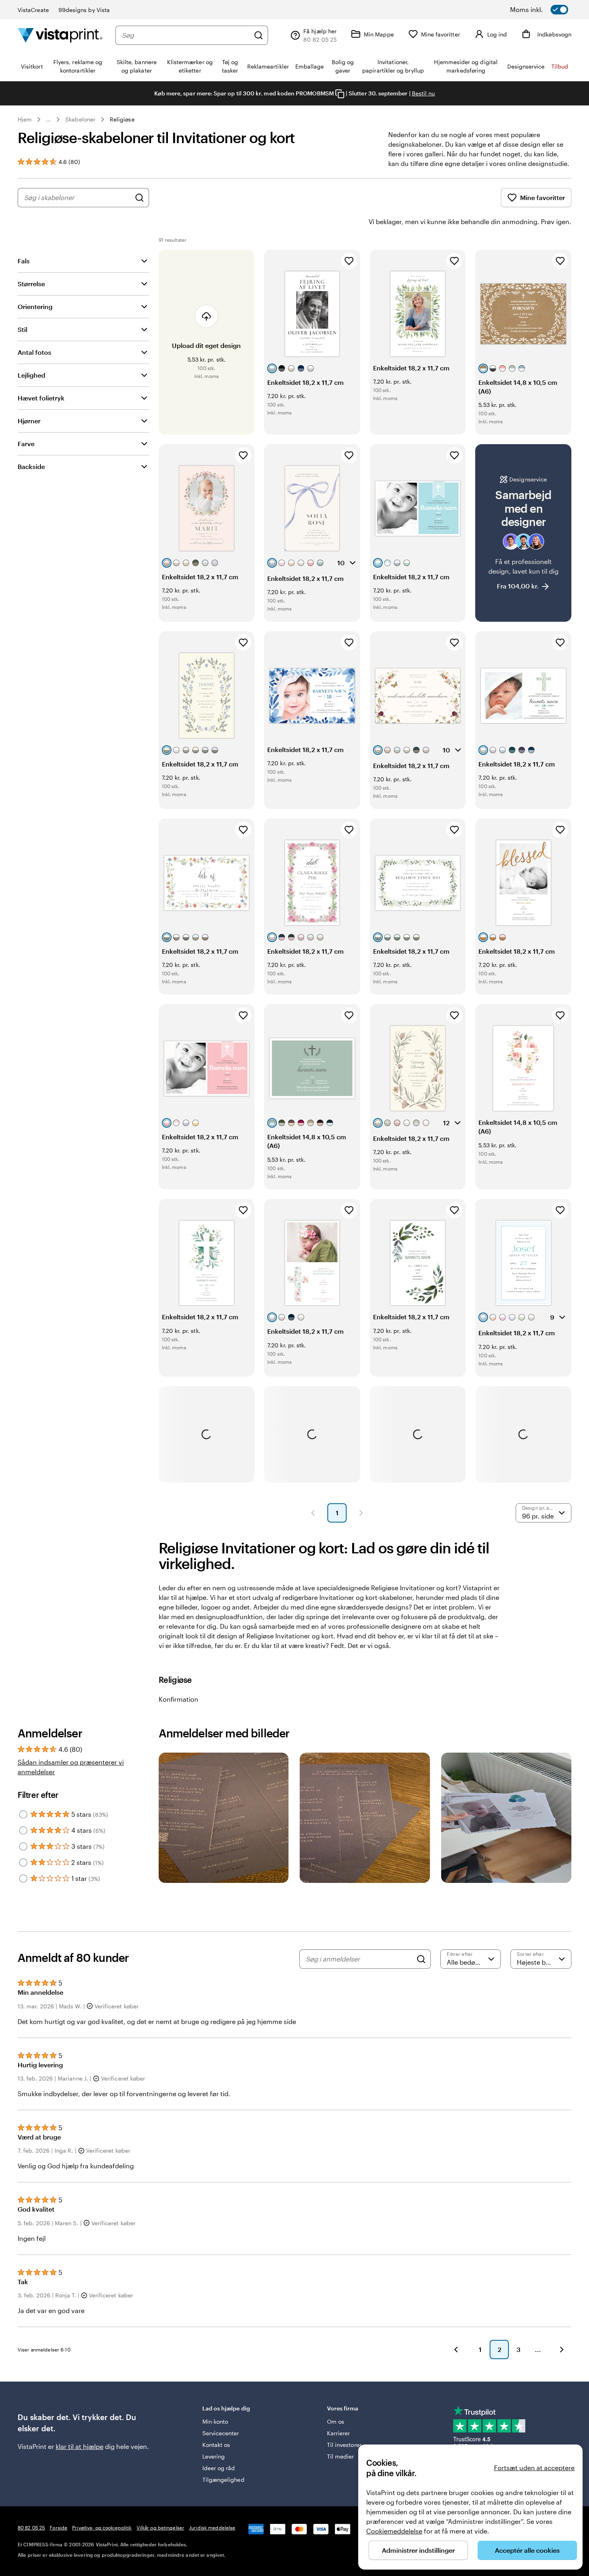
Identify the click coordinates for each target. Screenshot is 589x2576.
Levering (214, 2456)
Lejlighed (31, 375)
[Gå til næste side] (562, 2350)
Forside (58, 2527)
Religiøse (122, 119)
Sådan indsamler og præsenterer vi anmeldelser (71, 1767)
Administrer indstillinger (418, 2550)
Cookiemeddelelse (394, 2531)
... (48, 119)
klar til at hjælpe (80, 2446)
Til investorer (344, 2445)
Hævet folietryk (41, 398)
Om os (336, 2421)
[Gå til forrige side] (456, 2350)
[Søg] (258, 35)
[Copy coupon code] (340, 94)
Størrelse (31, 284)
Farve (26, 444)
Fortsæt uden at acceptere (534, 2468)
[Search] (421, 1959)
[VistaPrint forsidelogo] (60, 35)
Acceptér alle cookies (527, 2550)
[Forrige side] (313, 1513)
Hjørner (29, 421)
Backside (31, 466)
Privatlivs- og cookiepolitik (102, 2527)
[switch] (549, 10)
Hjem (25, 119)
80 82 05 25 (31, 2527)
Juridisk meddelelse (212, 2527)
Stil (22, 329)
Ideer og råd (219, 2468)
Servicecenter (221, 2433)
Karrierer (339, 2433)
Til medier (341, 2456)
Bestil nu (424, 93)
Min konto (215, 2421)
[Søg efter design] (139, 198)
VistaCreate (33, 10)
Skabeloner (80, 119)
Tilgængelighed (223, 2480)
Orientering (35, 306)
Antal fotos (34, 352)
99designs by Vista (84, 10)
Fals (24, 261)
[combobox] (186, 35)
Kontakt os (216, 2445)
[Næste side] (361, 1513)
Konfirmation (179, 1699)
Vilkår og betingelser (161, 2527)
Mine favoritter (543, 197)
